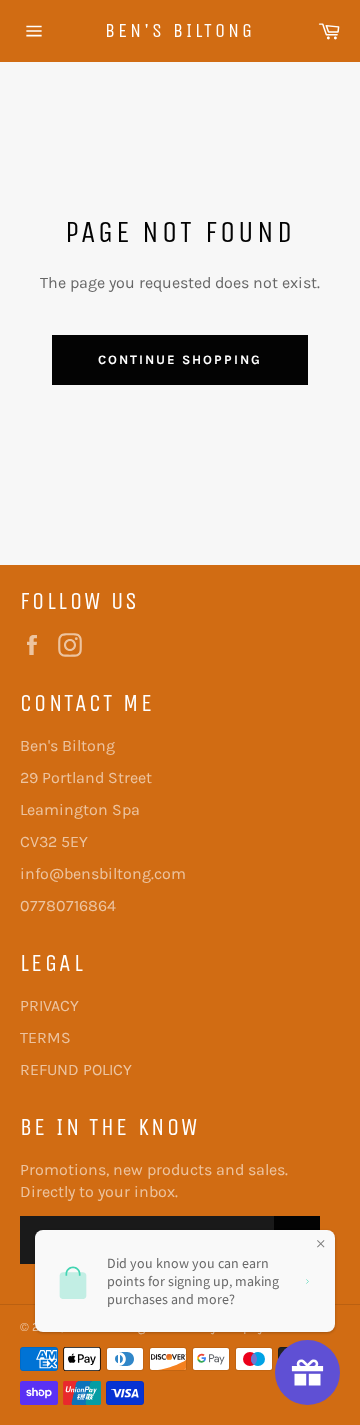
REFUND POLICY (76, 1069)
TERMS (45, 1037)
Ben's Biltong (180, 30)
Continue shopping (179, 359)
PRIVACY (49, 1005)
